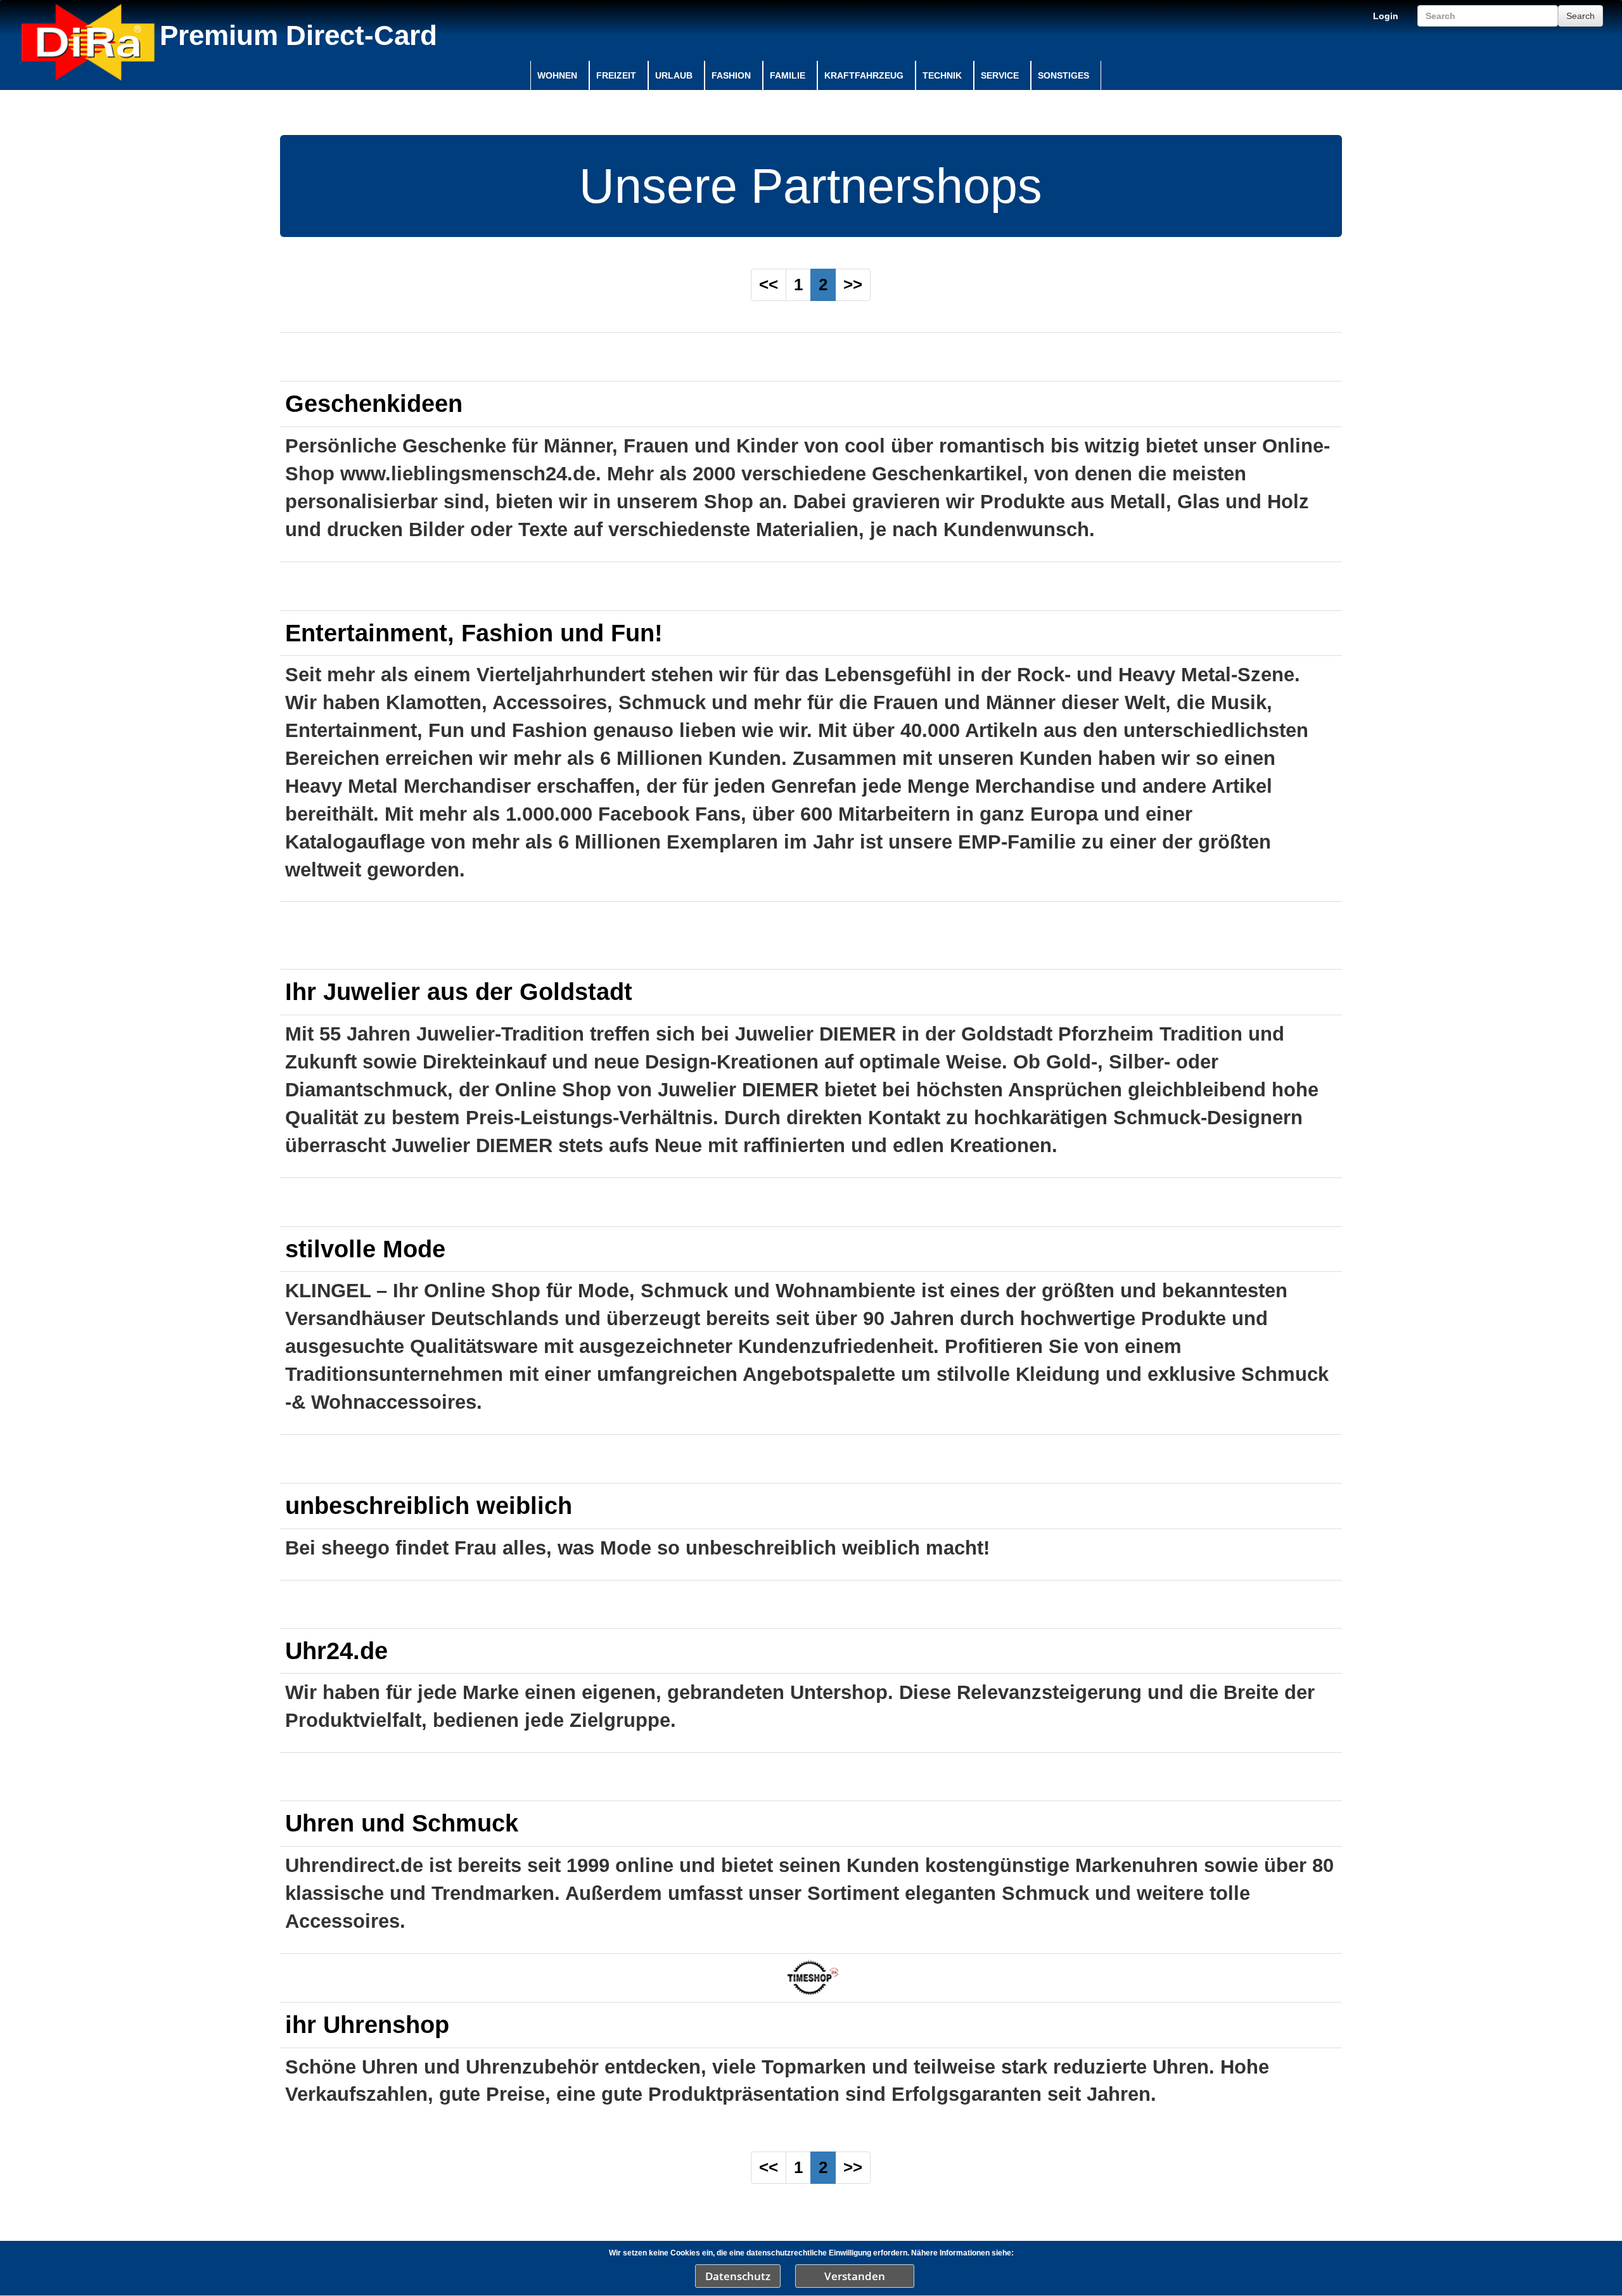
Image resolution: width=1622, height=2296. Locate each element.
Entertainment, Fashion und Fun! (474, 633)
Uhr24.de (336, 1651)
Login (1386, 16)
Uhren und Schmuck (402, 1823)
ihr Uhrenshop (367, 2024)
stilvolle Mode (365, 1249)
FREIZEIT (616, 75)
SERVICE (1000, 75)
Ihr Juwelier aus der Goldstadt (459, 991)
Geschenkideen (374, 403)
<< (769, 285)
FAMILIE (788, 75)
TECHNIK (942, 75)
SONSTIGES (1063, 75)
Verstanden (855, 2276)
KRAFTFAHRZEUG (864, 75)
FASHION (731, 75)
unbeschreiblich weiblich (429, 1505)
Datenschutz (738, 2276)
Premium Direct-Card (298, 35)
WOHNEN (557, 75)
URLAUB (674, 75)
